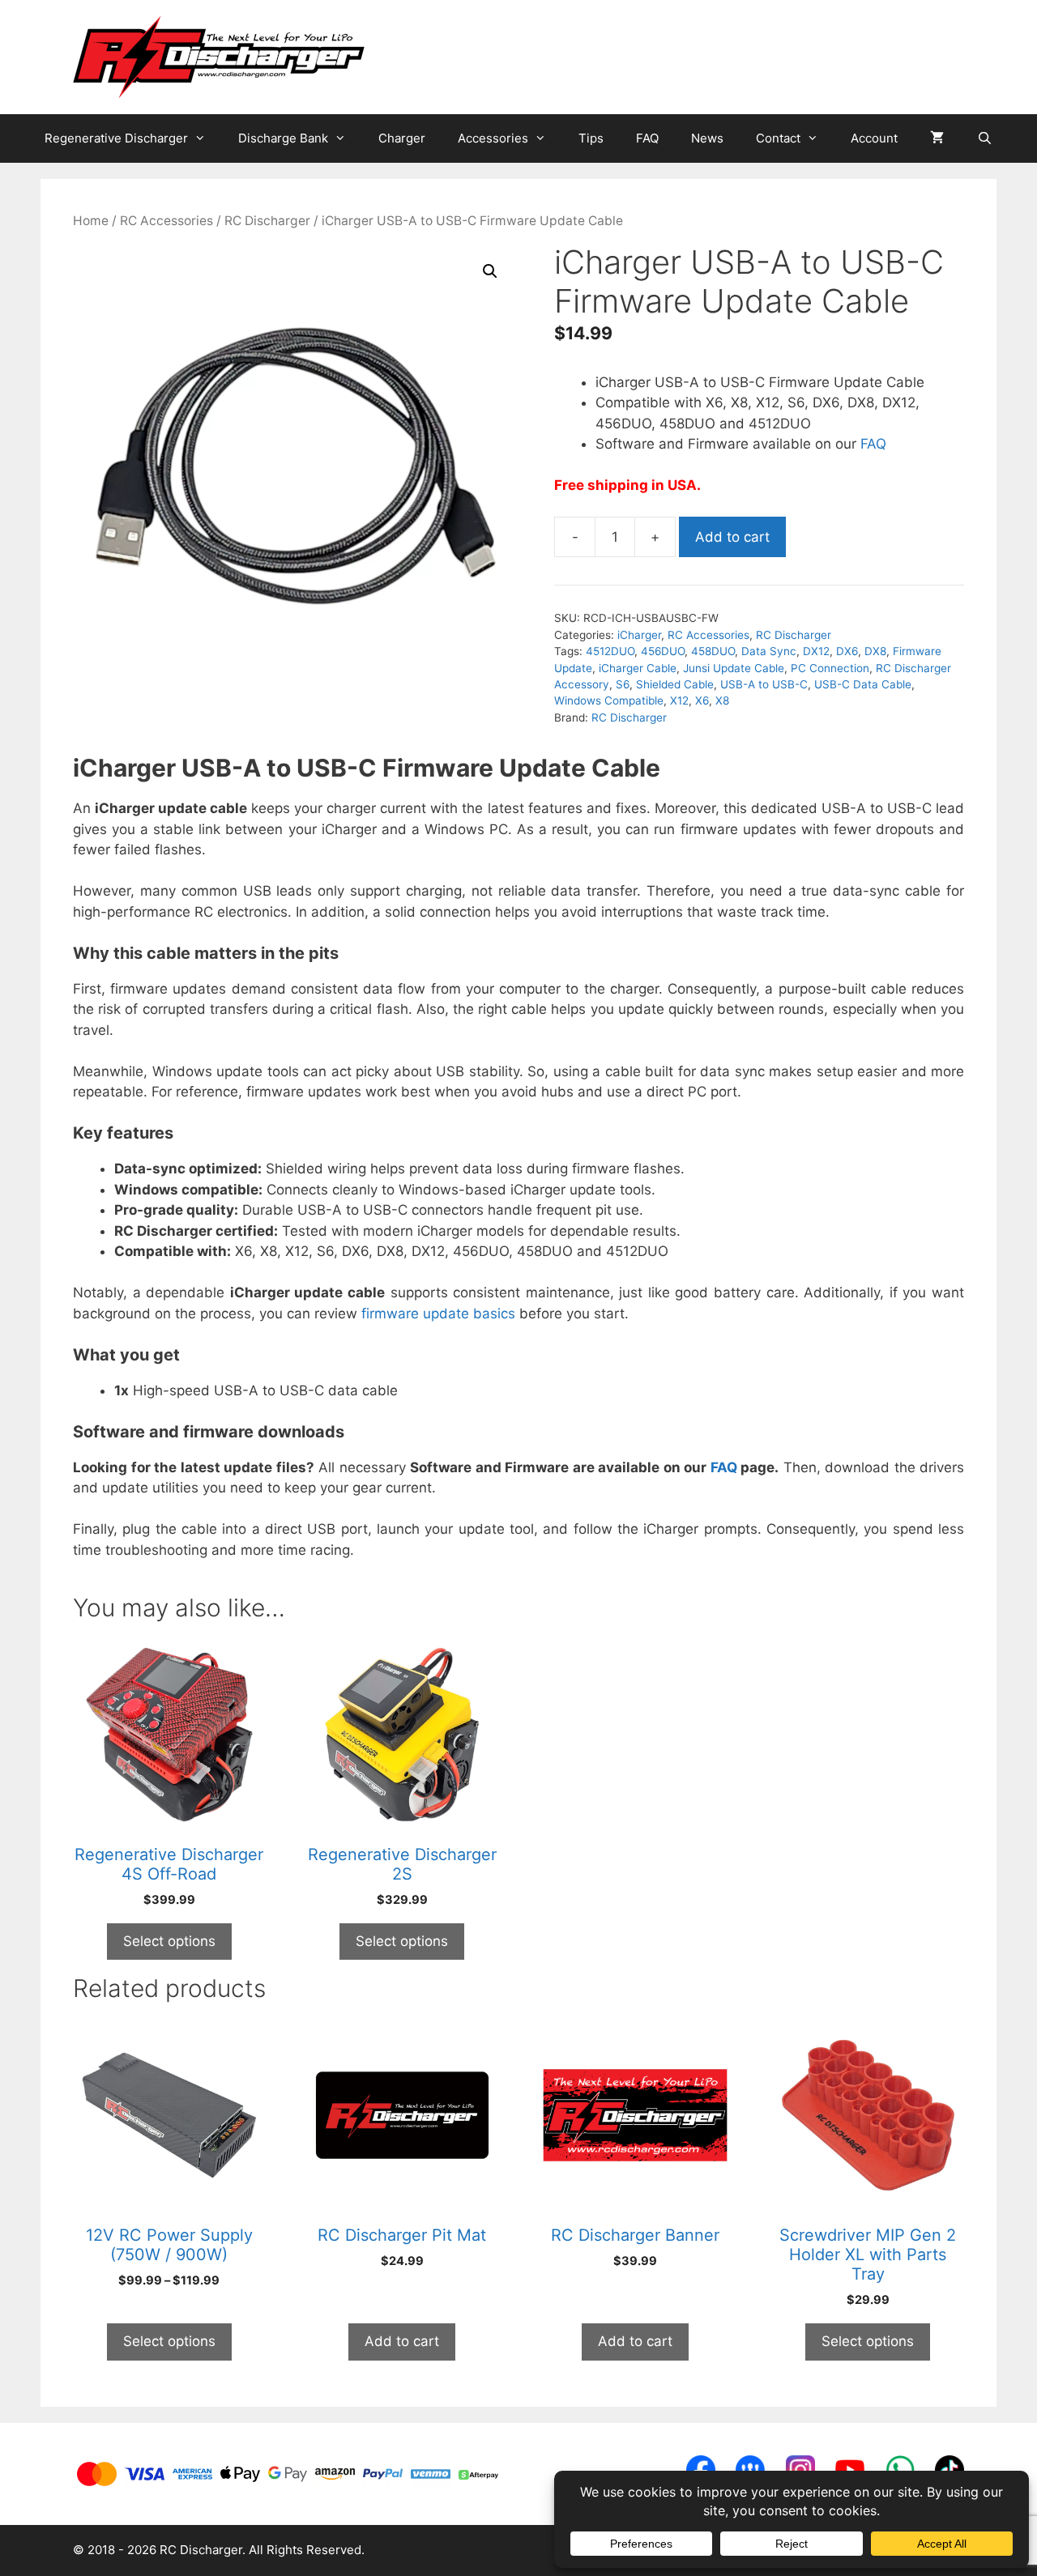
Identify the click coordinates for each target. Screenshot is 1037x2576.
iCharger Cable (638, 668)
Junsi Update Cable (734, 668)
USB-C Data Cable (863, 684)
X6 (702, 700)
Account (874, 138)
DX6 (847, 651)
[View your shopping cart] (937, 138)
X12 (679, 700)
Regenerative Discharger (116, 138)
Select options (169, 1941)
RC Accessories (166, 221)
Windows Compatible (609, 700)
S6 (623, 684)
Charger (402, 138)
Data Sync (769, 651)
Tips (591, 138)
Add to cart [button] (402, 2341)
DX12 (816, 651)
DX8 (875, 651)
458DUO (713, 651)
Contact (778, 138)
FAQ (647, 138)
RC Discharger (267, 221)
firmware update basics (438, 1314)
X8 (722, 700)
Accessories (493, 138)
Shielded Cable (675, 684)
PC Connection (830, 668)
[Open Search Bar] (984, 138)
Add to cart (732, 537)
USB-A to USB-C (764, 684)
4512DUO (610, 651)
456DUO (663, 651)
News (707, 138)
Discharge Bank (283, 138)
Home (91, 221)
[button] (490, 271)
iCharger (639, 635)
